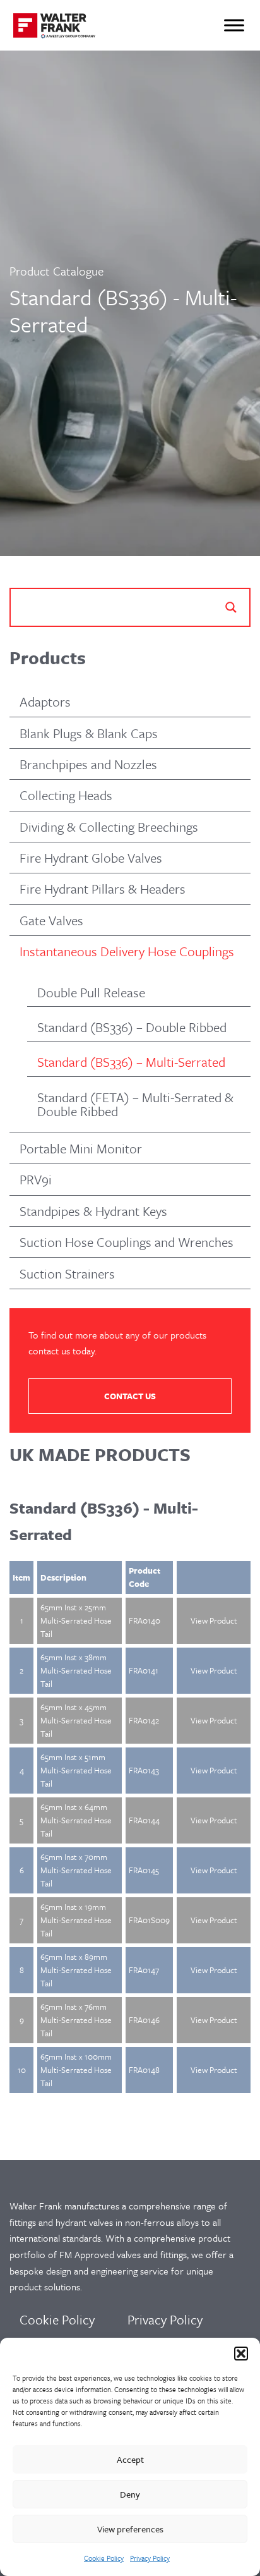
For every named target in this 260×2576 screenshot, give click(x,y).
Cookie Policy (104, 2558)
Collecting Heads (66, 795)
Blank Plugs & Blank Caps (89, 733)
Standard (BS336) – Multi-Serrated (131, 1062)
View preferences (130, 2529)
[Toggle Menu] (234, 25)
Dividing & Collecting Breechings (109, 827)
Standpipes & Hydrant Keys (93, 1211)
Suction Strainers (67, 1273)
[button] (241, 2354)
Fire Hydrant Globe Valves (91, 858)
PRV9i (36, 1179)
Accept (130, 2459)
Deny (130, 2494)
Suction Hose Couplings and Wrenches (127, 1242)
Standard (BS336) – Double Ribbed (132, 1027)
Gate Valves (51, 920)
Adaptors (45, 702)
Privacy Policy (150, 2558)
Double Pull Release (91, 992)
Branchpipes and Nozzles (88, 764)
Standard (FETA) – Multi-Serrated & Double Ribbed (135, 1104)
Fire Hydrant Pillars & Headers (103, 889)
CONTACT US (130, 1396)
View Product (214, 1620)
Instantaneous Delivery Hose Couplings (127, 951)
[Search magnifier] (231, 607)
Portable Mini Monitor (81, 1148)
